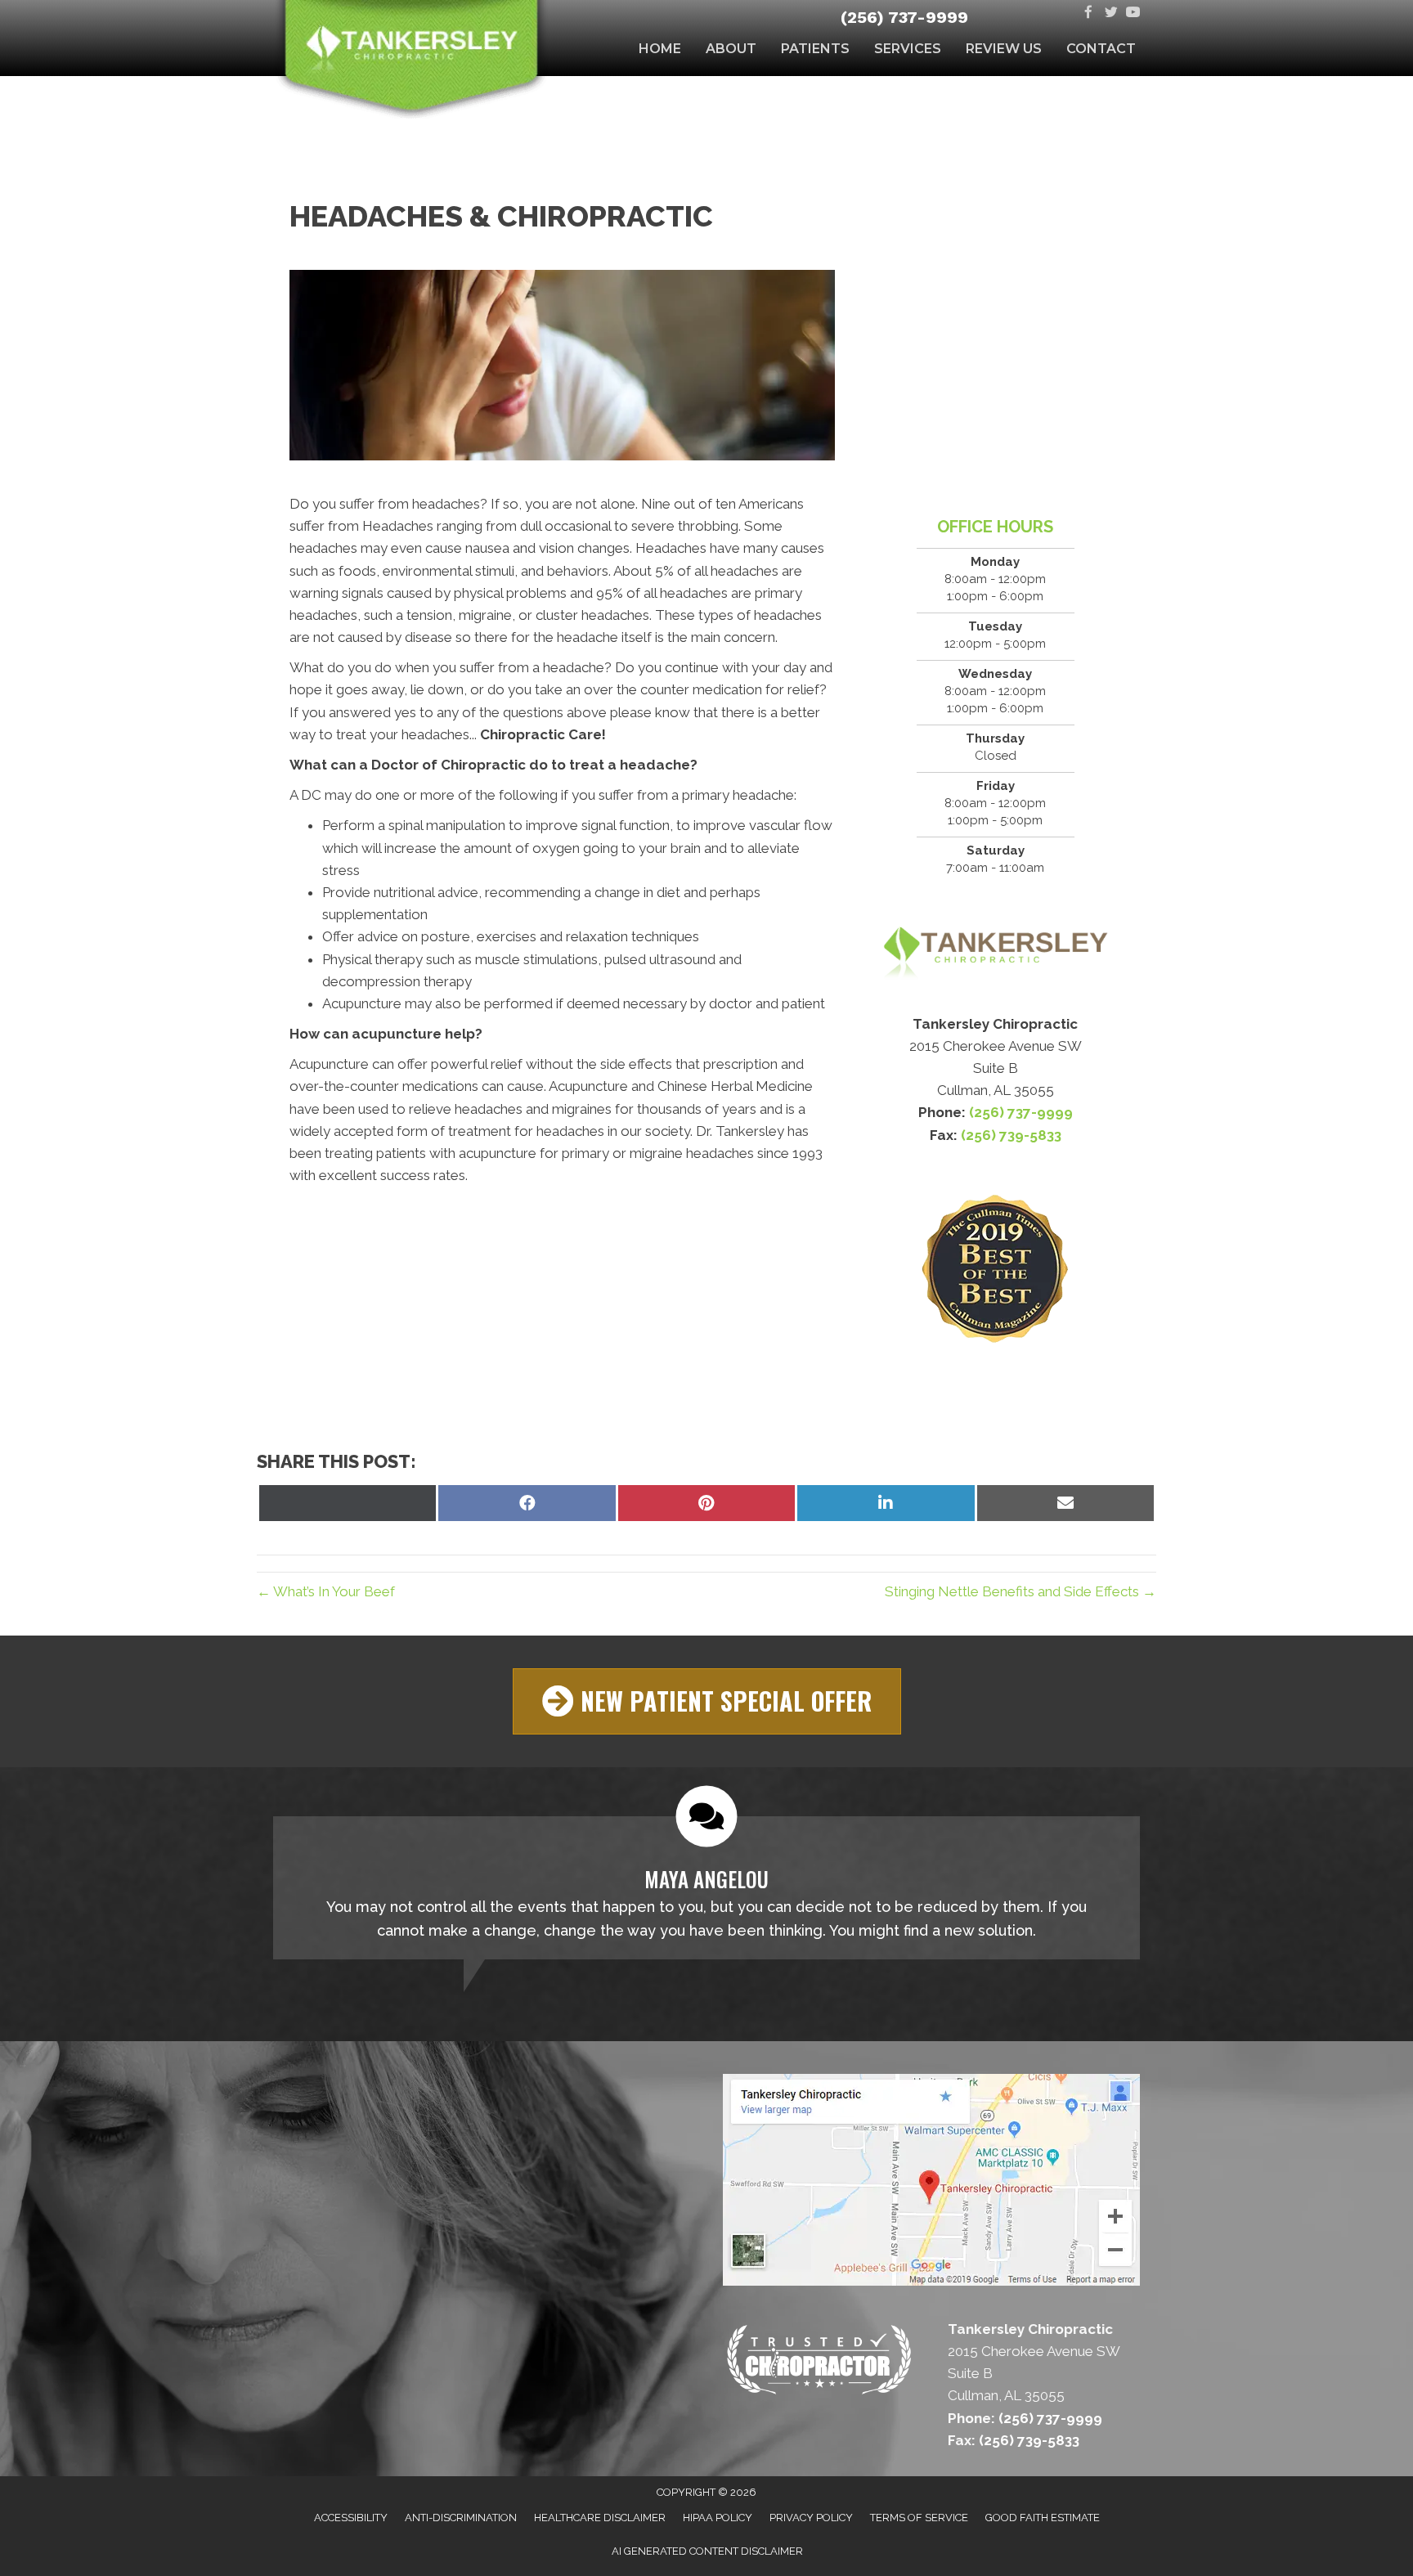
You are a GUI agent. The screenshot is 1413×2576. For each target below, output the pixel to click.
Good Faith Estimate (1043, 2518)
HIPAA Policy (718, 2518)
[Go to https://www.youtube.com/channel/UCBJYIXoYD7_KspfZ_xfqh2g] (1133, 13)
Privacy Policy (811, 2518)
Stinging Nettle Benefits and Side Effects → (1020, 1591)
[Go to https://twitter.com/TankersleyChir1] (1111, 13)
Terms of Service (919, 2518)
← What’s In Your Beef (326, 1591)
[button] (707, 1701)
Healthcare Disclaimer (600, 2518)
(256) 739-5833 (1011, 1135)
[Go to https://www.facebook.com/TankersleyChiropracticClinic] (1089, 13)
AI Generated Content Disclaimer (707, 2551)
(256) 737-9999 (904, 17)
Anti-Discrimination (461, 2518)
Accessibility (351, 2518)
